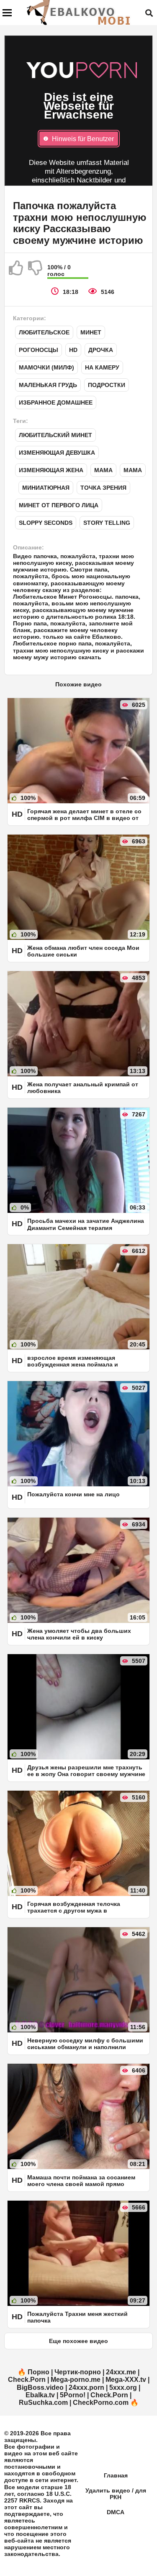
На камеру (102, 367)
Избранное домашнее (56, 402)
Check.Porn (27, 2380)
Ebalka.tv (40, 2395)
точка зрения (103, 488)
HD (73, 350)
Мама (103, 470)
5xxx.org (123, 2387)
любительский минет (55, 435)
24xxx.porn (86, 2387)
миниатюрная (46, 488)
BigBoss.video (40, 2387)
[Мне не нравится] (36, 271)
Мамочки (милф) (46, 367)
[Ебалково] (79, 13)
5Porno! (73, 2395)
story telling (107, 523)
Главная (116, 2475)
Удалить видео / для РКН (116, 2494)
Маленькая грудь (48, 385)
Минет (91, 332)
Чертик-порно (78, 2372)
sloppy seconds (46, 523)
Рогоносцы (39, 350)
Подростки (107, 385)
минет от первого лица (59, 505)
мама (133, 470)
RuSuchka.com (43, 2403)
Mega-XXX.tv (126, 2380)
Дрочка (101, 350)
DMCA (116, 2512)
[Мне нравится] (16, 271)
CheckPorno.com (101, 2403)
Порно (39, 2372)
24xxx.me (121, 2372)
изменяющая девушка (57, 453)
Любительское (44, 332)
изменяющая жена (51, 470)
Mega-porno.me (76, 2380)
